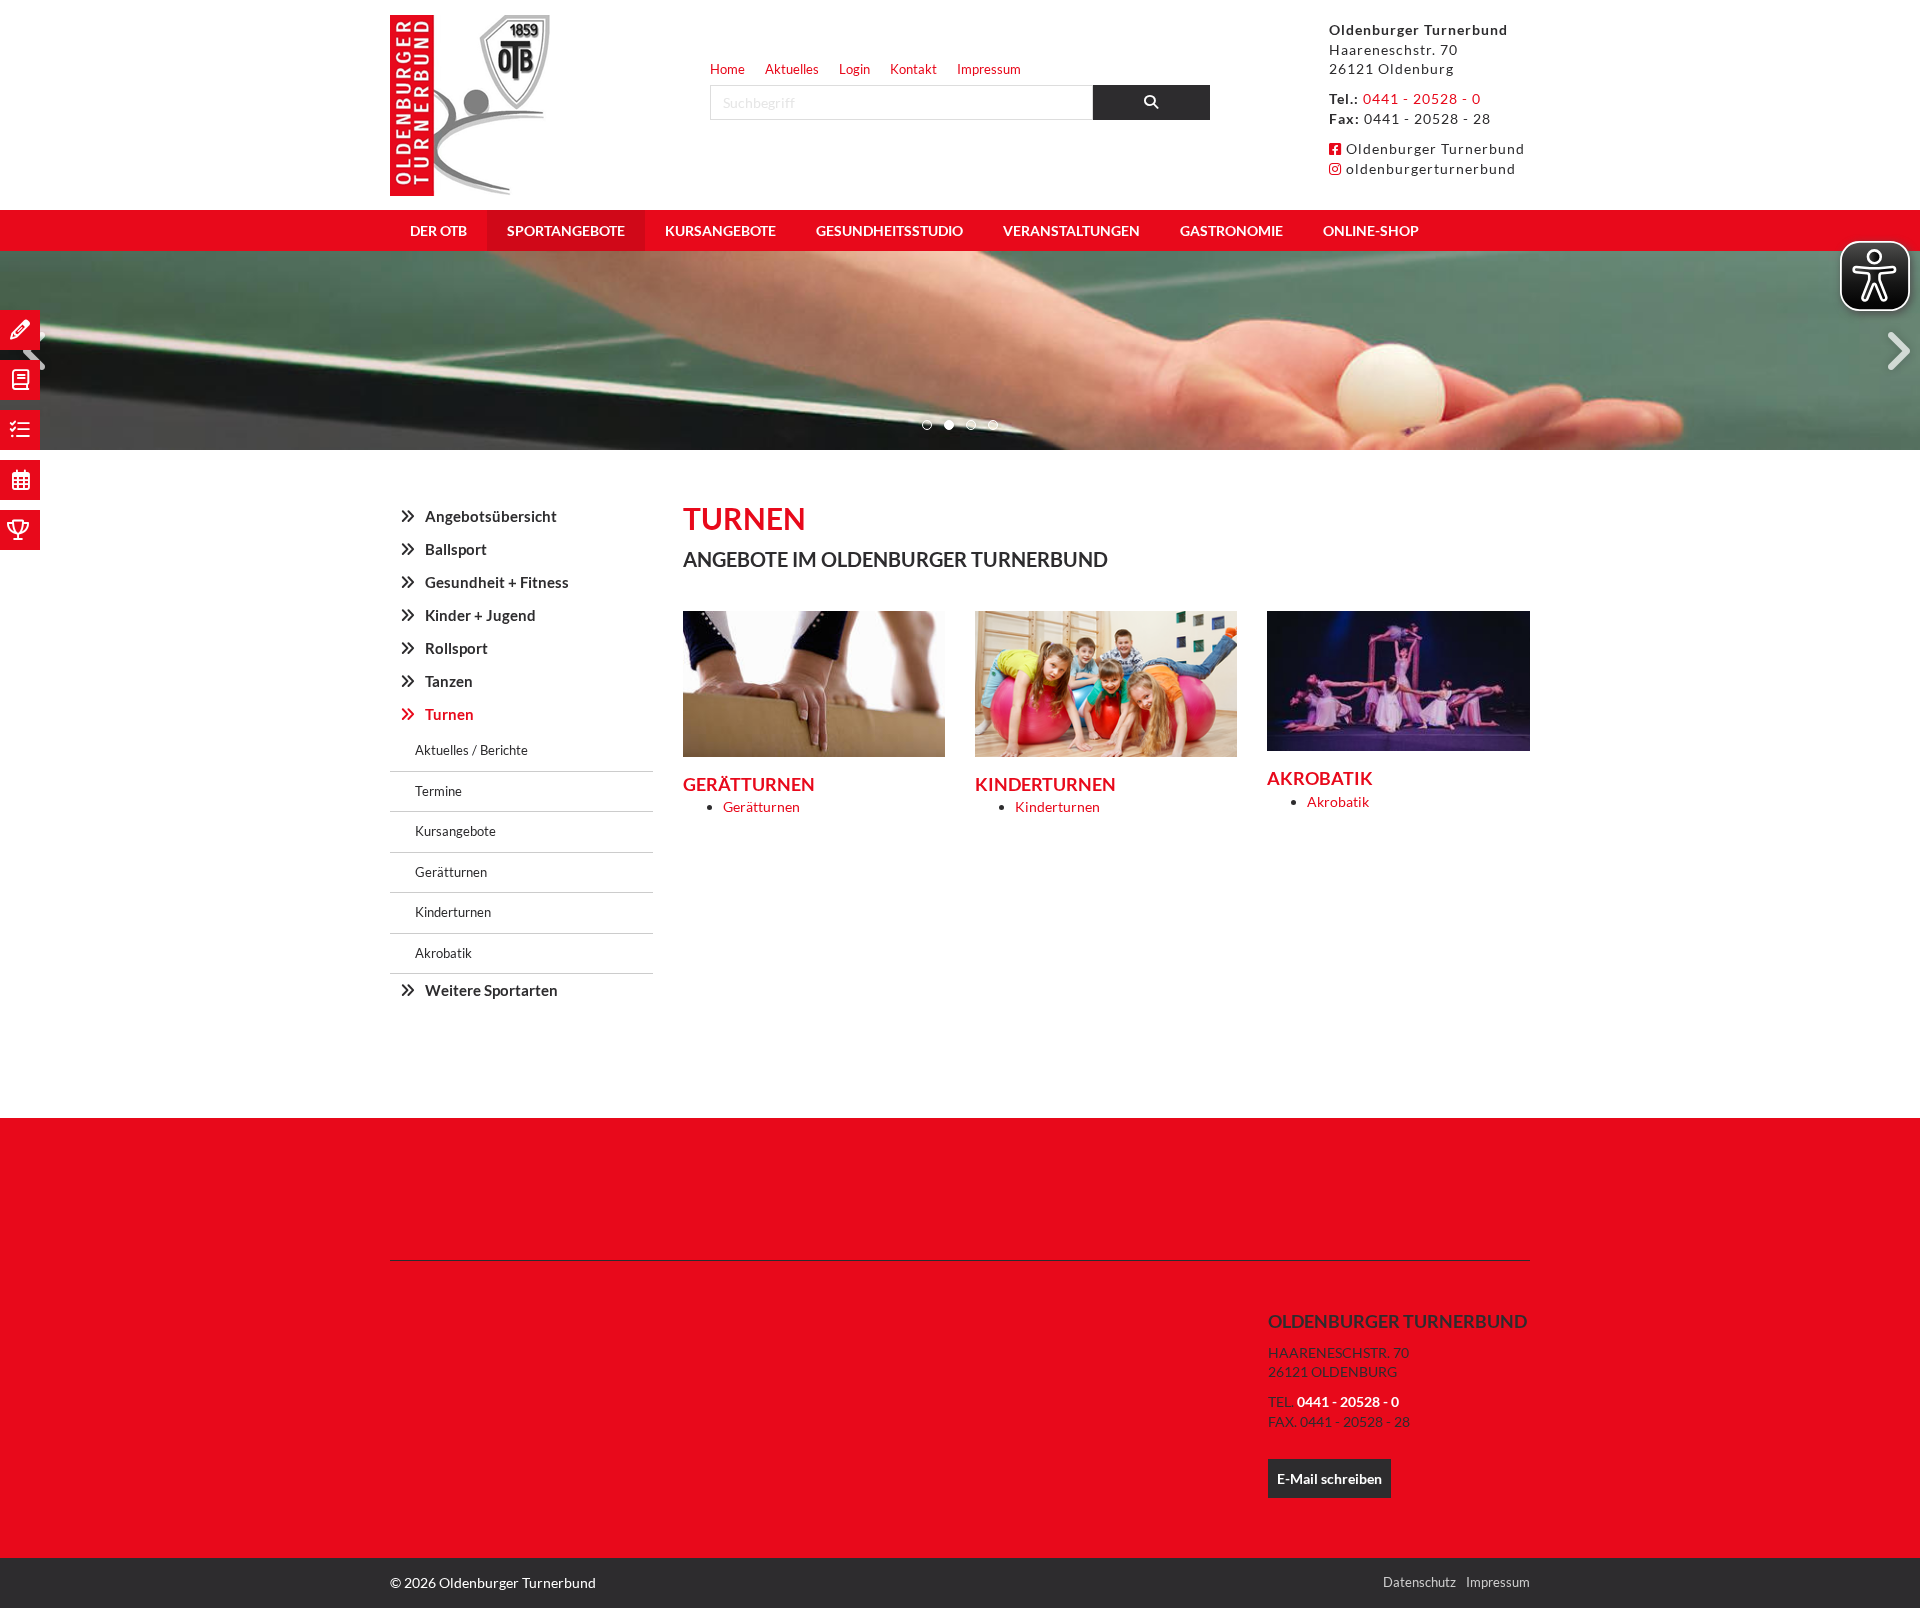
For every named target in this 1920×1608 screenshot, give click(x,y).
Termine (438, 791)
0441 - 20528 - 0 (1422, 98)
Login (854, 69)
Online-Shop (1371, 230)
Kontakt (913, 69)
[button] (927, 425)
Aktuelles (792, 69)
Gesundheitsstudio (889, 230)
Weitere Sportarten (491, 990)
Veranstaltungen (1071, 230)
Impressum (989, 69)
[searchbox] (901, 102)
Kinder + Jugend (480, 615)
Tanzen (449, 681)
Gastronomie (1231, 230)
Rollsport (456, 648)
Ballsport (456, 549)
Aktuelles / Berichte (471, 750)
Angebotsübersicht (491, 516)
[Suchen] (1152, 102)
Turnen (449, 714)
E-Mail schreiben (1329, 1478)
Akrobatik (1338, 801)
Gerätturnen (761, 806)
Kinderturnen (1057, 806)
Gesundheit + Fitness (497, 582)
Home (727, 69)
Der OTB (438, 230)
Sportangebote (566, 230)
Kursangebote (720, 230)
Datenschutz (1419, 1582)
